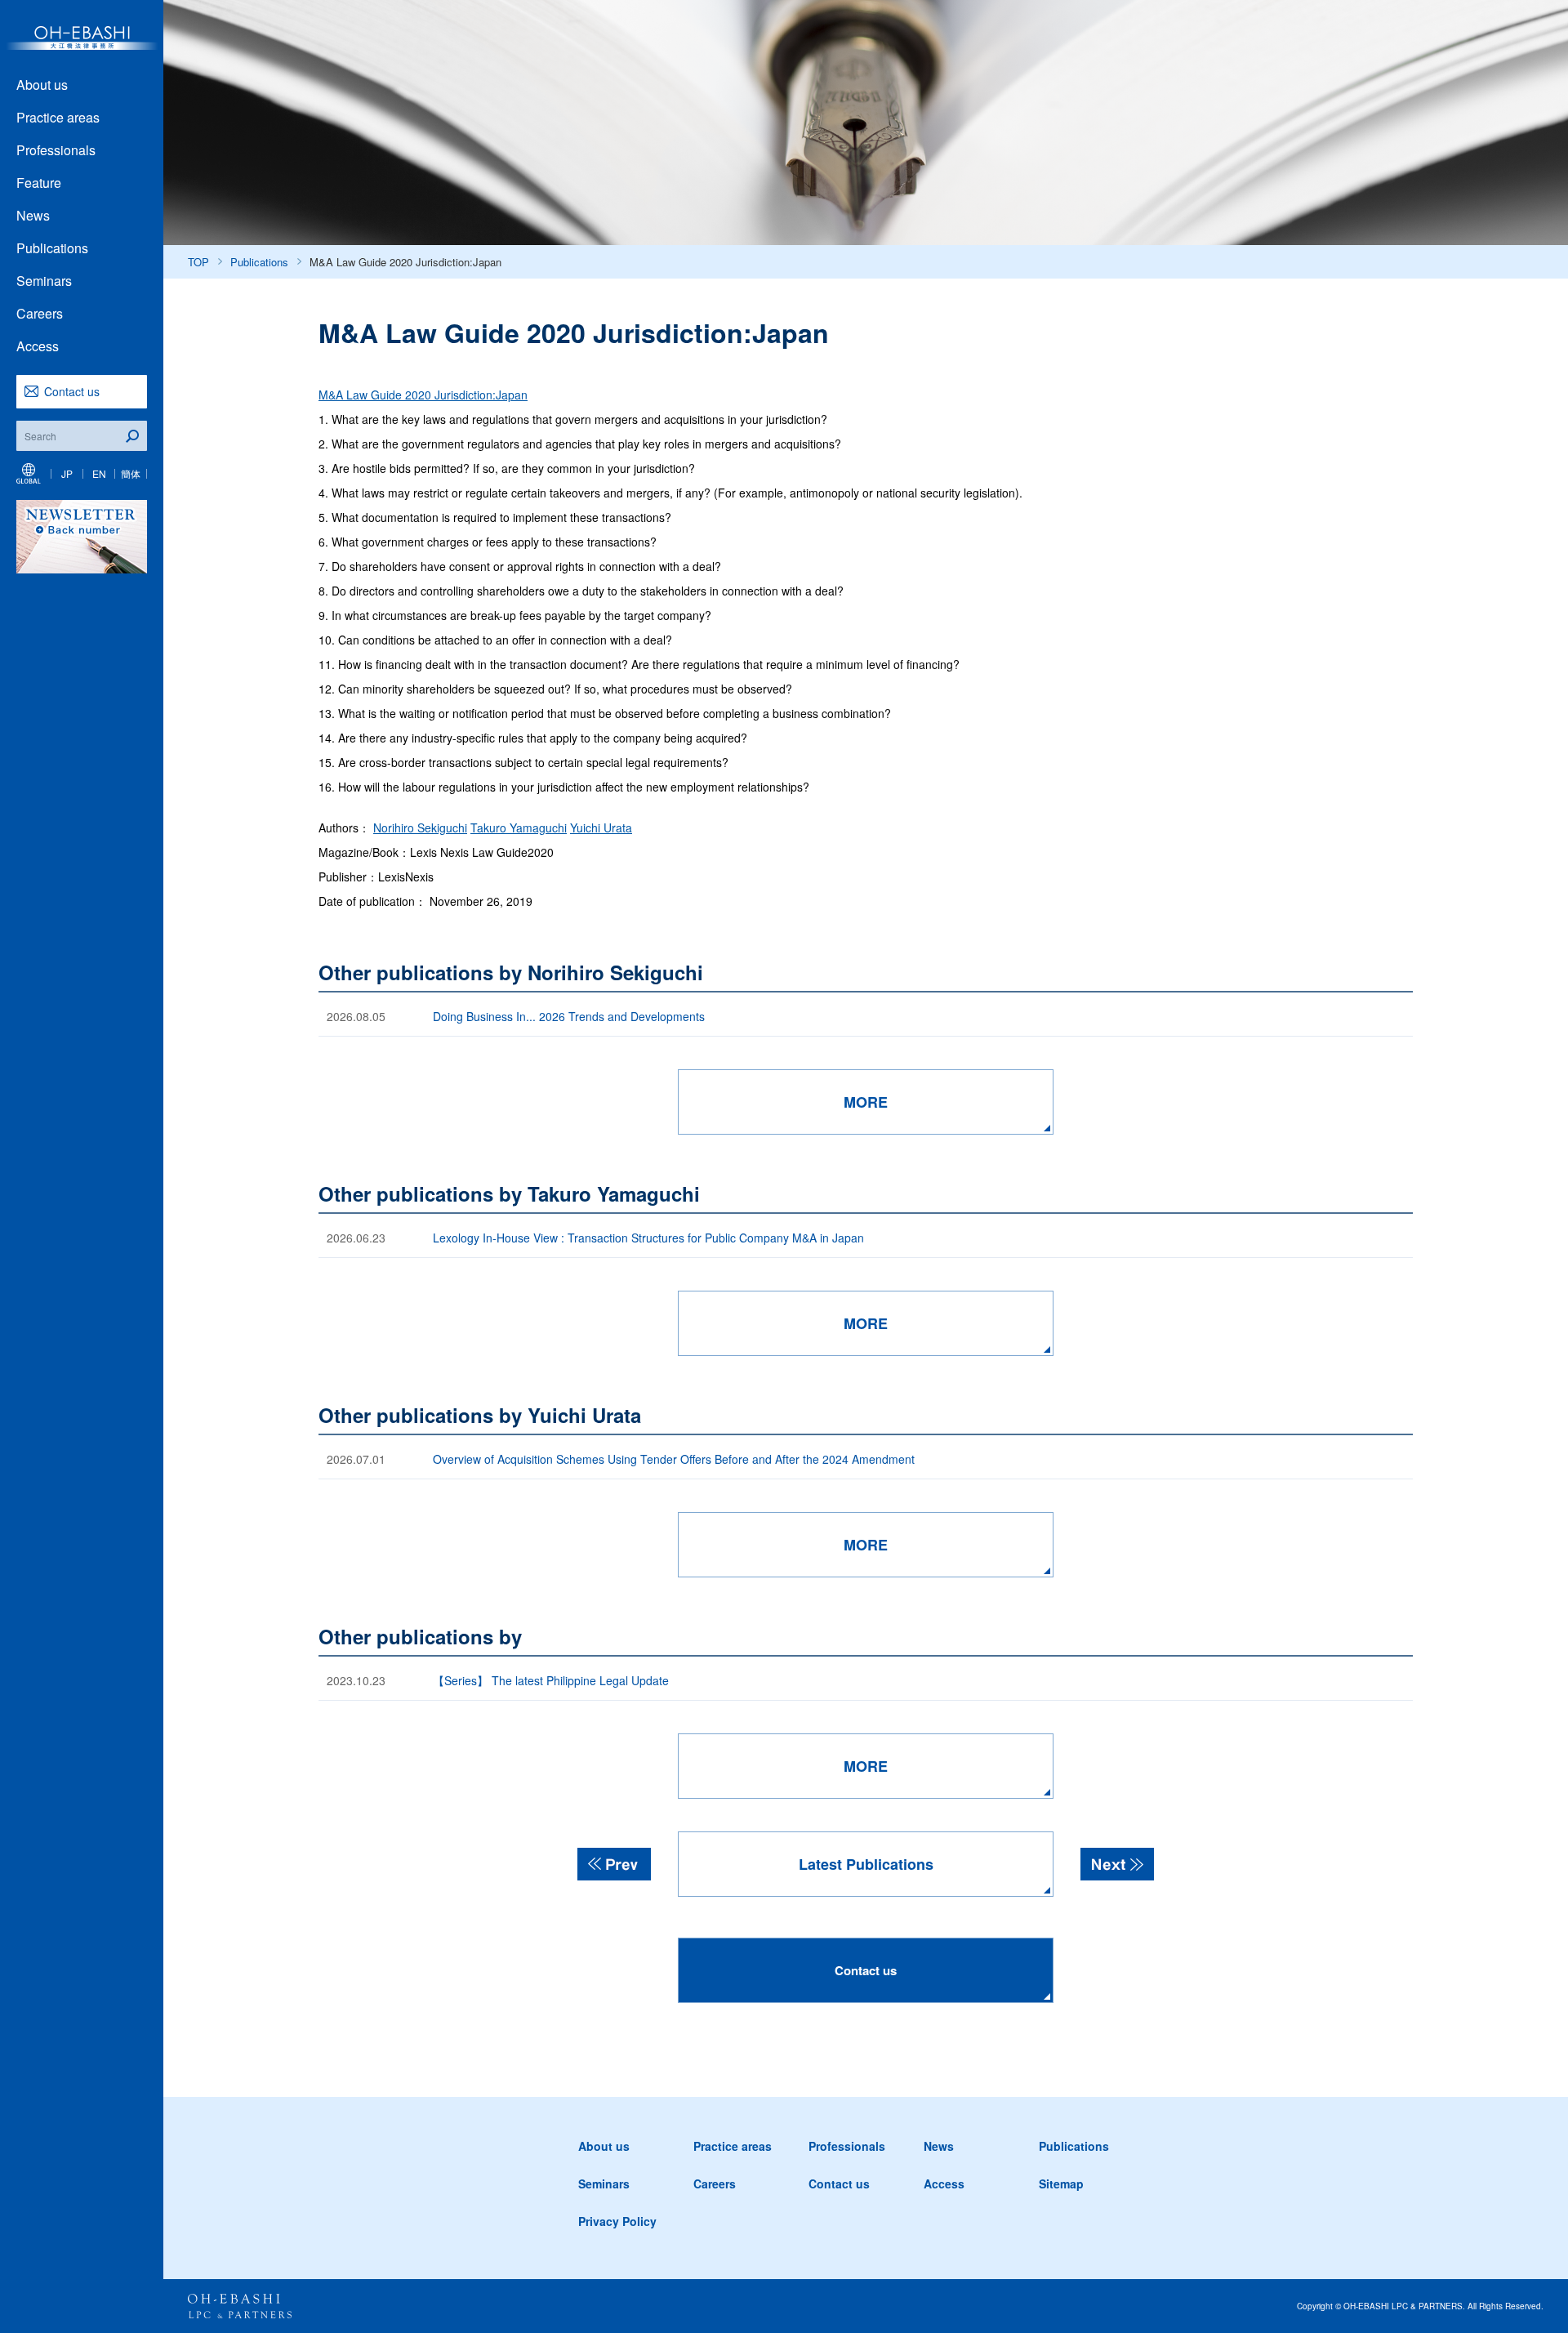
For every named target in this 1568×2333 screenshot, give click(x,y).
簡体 (131, 473)
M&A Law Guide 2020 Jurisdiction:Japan (423, 395)
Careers (40, 313)
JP (67, 473)
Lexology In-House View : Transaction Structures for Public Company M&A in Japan (648, 1238)
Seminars (44, 281)
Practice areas (58, 117)
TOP (198, 262)
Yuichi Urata (601, 827)
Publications (52, 248)
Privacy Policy (617, 2221)
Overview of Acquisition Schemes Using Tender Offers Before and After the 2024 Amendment (675, 1459)
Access (38, 346)
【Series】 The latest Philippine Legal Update (551, 1680)
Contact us (72, 391)
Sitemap (1061, 2184)
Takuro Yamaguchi (519, 827)
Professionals (56, 150)
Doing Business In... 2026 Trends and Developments (569, 1016)
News (33, 215)
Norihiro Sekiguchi (420, 827)
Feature (39, 183)
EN (99, 473)
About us (42, 85)
